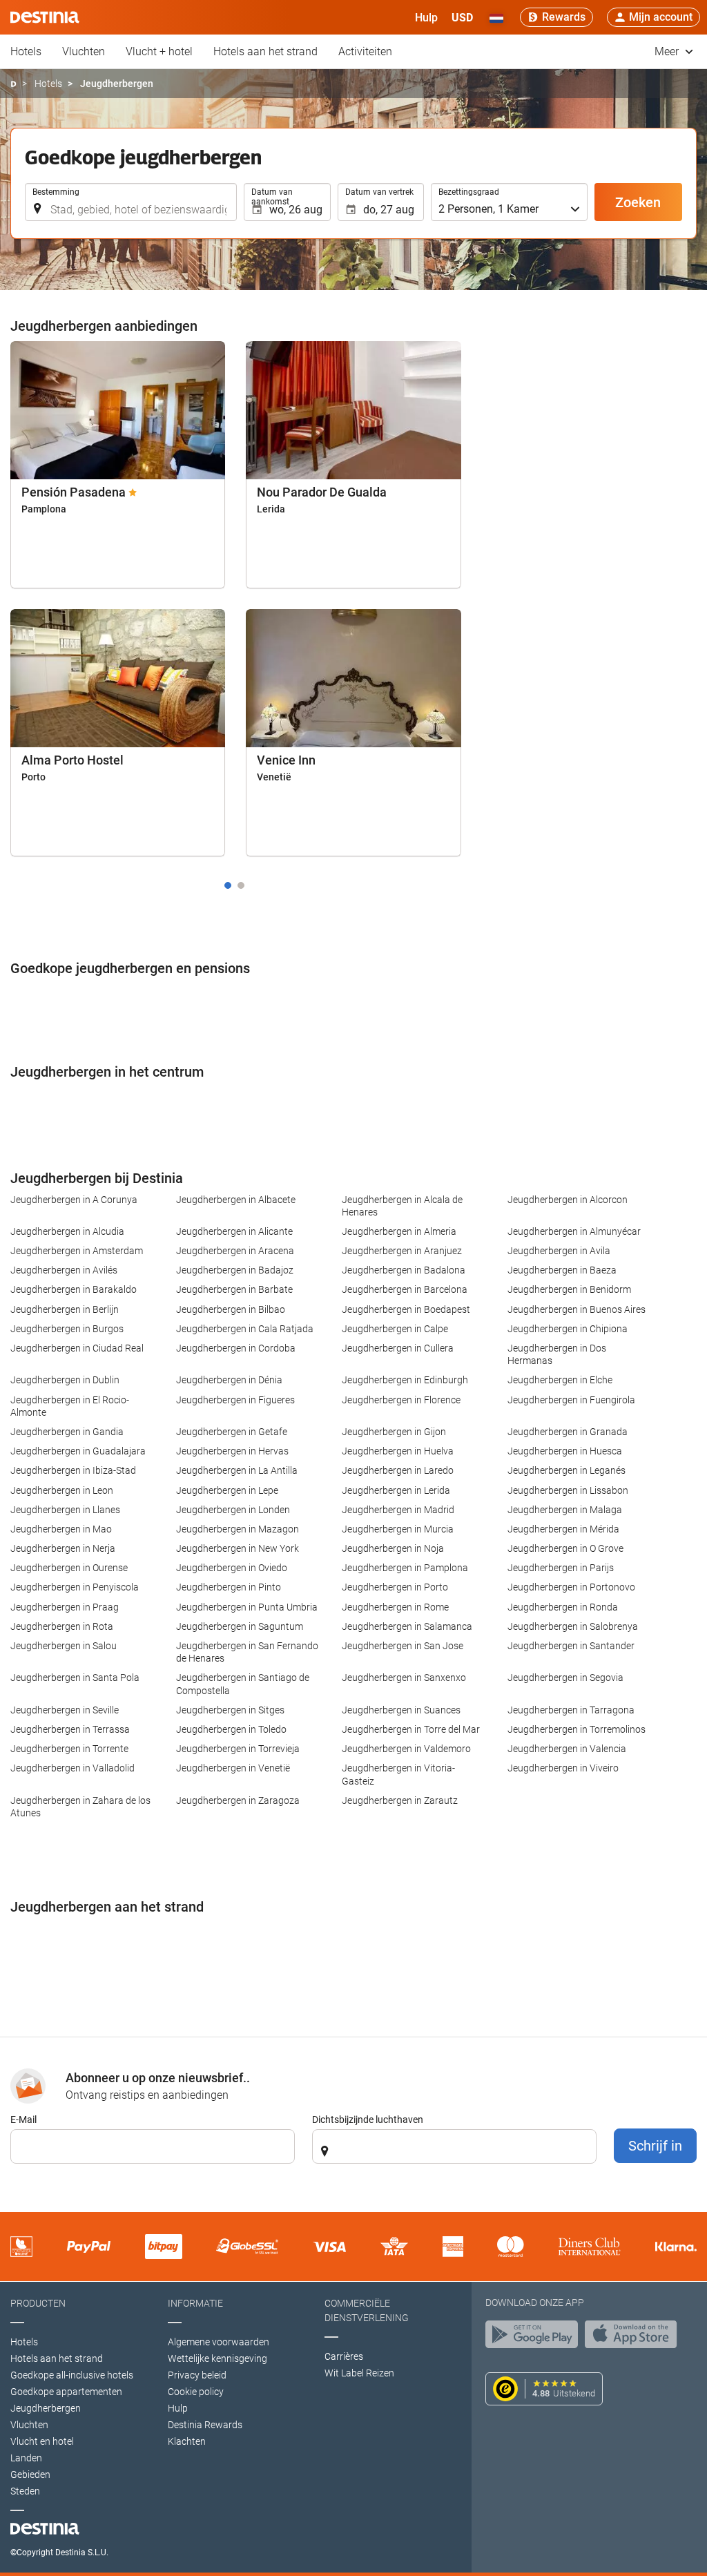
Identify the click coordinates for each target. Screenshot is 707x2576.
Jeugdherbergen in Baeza (562, 1270)
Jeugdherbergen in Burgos (67, 1329)
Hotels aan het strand (265, 51)
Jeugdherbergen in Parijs (561, 1568)
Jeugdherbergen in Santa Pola (75, 1678)
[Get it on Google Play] (535, 2338)
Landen (26, 2458)
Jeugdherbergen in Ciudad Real (77, 1348)
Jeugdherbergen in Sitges (230, 1710)
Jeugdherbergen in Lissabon (568, 1490)
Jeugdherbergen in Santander (571, 1646)
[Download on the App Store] (635, 2338)
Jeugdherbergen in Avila (559, 1251)
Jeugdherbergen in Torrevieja (238, 1749)
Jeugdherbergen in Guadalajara (78, 1451)
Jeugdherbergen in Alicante (234, 1231)
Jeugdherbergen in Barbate (234, 1289)
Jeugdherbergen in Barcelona (405, 1289)
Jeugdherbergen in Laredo (398, 1470)
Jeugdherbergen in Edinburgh (405, 1380)
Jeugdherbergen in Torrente (69, 1749)
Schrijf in (655, 2146)
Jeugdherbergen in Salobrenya (573, 1626)
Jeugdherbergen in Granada (568, 1432)
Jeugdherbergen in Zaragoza (238, 1800)
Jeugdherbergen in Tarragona (571, 1710)
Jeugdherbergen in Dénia (229, 1380)
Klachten (187, 2441)
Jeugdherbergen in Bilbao (231, 1309)
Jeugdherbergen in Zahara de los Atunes (80, 1807)
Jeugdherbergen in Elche (560, 1380)
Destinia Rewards (205, 2425)
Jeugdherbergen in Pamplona (405, 1568)
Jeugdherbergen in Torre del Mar (411, 1729)
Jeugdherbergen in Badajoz (235, 1270)
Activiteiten (365, 51)
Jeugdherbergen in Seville (65, 1710)
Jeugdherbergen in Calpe (395, 1329)
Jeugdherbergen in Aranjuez (402, 1251)
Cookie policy (196, 2392)
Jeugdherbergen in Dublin (65, 1380)
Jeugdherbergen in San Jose (403, 1646)
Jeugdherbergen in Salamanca (407, 1626)
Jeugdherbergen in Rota (62, 1626)
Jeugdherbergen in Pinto (229, 1587)
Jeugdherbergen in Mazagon (238, 1529)
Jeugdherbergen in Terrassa (70, 1729)
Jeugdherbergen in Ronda (563, 1607)
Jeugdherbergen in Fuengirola (571, 1400)
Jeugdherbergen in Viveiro (563, 1768)
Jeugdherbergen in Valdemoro (406, 1749)
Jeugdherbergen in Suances (401, 1710)
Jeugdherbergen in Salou (64, 1646)
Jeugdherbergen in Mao (61, 1529)
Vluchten (84, 51)
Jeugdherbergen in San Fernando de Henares (247, 1652)
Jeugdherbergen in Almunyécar (574, 1231)
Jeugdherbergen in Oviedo (232, 1568)
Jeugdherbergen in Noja (393, 1548)
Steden (25, 2491)
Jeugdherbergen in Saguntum (240, 1626)
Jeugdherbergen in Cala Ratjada (245, 1329)
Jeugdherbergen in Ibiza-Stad (73, 1470)
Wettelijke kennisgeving (217, 2358)
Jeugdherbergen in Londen (233, 1510)
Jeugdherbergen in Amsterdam (77, 1251)
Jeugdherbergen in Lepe (227, 1490)
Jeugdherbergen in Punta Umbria (247, 1607)
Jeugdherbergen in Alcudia (67, 1231)
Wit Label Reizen (359, 2373)
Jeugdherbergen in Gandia (67, 1432)
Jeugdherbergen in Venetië (233, 1768)
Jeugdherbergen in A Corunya (74, 1200)
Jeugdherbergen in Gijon (394, 1432)
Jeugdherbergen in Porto (395, 1587)
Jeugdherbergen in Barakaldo (74, 1289)
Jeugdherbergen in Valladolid (72, 1768)
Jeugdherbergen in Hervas (232, 1451)
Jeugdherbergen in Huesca (565, 1451)
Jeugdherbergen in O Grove (565, 1548)
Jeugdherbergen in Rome (395, 1607)
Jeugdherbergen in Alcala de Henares (402, 1206)
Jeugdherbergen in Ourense (69, 1568)
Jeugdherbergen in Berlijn (65, 1309)
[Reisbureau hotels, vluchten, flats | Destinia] (45, 17)
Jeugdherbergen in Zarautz (400, 1800)
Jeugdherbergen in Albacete (236, 1200)
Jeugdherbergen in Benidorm (569, 1289)
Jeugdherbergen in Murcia (398, 1529)
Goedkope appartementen (66, 2392)
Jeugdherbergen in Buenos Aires (577, 1309)
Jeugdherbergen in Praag (65, 1607)
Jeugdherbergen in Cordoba (236, 1348)
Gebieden (30, 2474)
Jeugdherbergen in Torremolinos (577, 1729)
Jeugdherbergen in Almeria (399, 1231)
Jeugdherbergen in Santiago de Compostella (243, 1684)
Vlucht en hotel (42, 2441)
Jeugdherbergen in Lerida (396, 1490)
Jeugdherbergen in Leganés (566, 1470)
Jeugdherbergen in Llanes (65, 1510)
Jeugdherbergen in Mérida (563, 1529)
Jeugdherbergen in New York (238, 1548)
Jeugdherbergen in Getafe (232, 1432)
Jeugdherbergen (46, 2408)
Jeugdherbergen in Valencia (567, 1749)
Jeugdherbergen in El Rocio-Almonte (70, 1406)
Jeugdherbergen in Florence (401, 1400)
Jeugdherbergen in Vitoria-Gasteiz (398, 1774)
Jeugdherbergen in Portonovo (571, 1587)
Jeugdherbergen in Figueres (235, 1400)
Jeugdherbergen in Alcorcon (568, 1200)
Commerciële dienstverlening (367, 2310)
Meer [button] (668, 51)
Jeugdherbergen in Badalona (404, 1270)
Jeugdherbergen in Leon (62, 1490)
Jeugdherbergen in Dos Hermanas (557, 1354)
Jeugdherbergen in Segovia (565, 1678)
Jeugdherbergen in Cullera (398, 1348)
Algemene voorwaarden (219, 2342)
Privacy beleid (197, 2375)
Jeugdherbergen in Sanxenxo (404, 1678)
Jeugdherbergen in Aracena (235, 1251)
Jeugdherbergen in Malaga (565, 1510)
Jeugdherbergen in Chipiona (568, 1329)
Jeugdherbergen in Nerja (63, 1548)
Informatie (195, 2303)
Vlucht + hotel (159, 51)
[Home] (13, 84)
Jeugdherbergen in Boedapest (406, 1309)
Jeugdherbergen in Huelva (398, 1451)
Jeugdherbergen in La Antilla (237, 1470)
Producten (38, 2303)
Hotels (26, 51)
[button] (462, 17)
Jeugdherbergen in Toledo (231, 1729)
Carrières (344, 2356)
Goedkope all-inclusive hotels (72, 2375)
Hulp (178, 2408)
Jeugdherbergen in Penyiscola (75, 1587)
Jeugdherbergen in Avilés (64, 1270)
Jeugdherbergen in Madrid (398, 1510)
